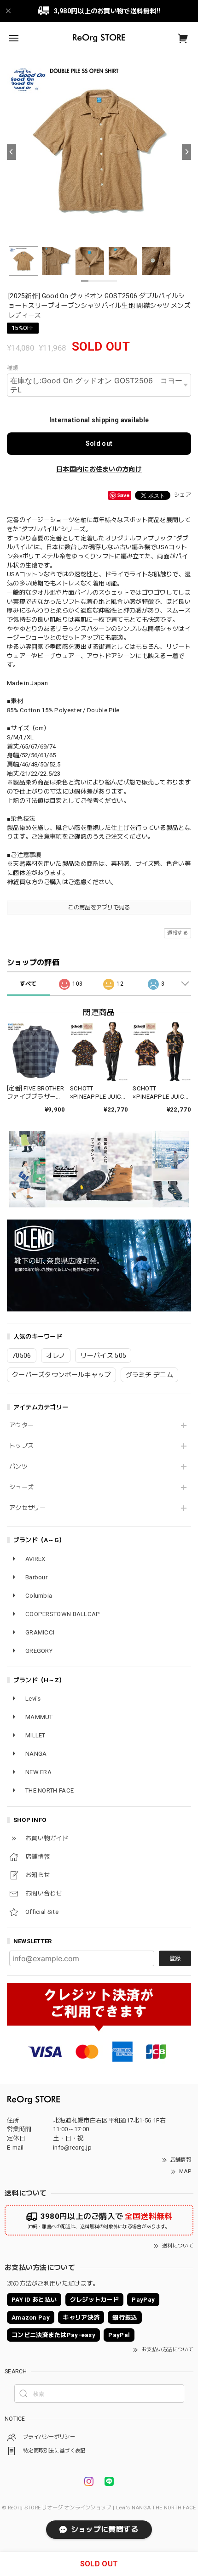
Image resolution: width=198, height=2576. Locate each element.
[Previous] (12, 152)
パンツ (18, 1467)
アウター (21, 1425)
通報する (178, 933)
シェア (183, 495)
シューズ (21, 1487)
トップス (21, 1446)
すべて (28, 984)
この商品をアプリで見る (99, 908)
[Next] (186, 152)
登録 (175, 1958)
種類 (13, 368)
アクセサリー (28, 1508)
